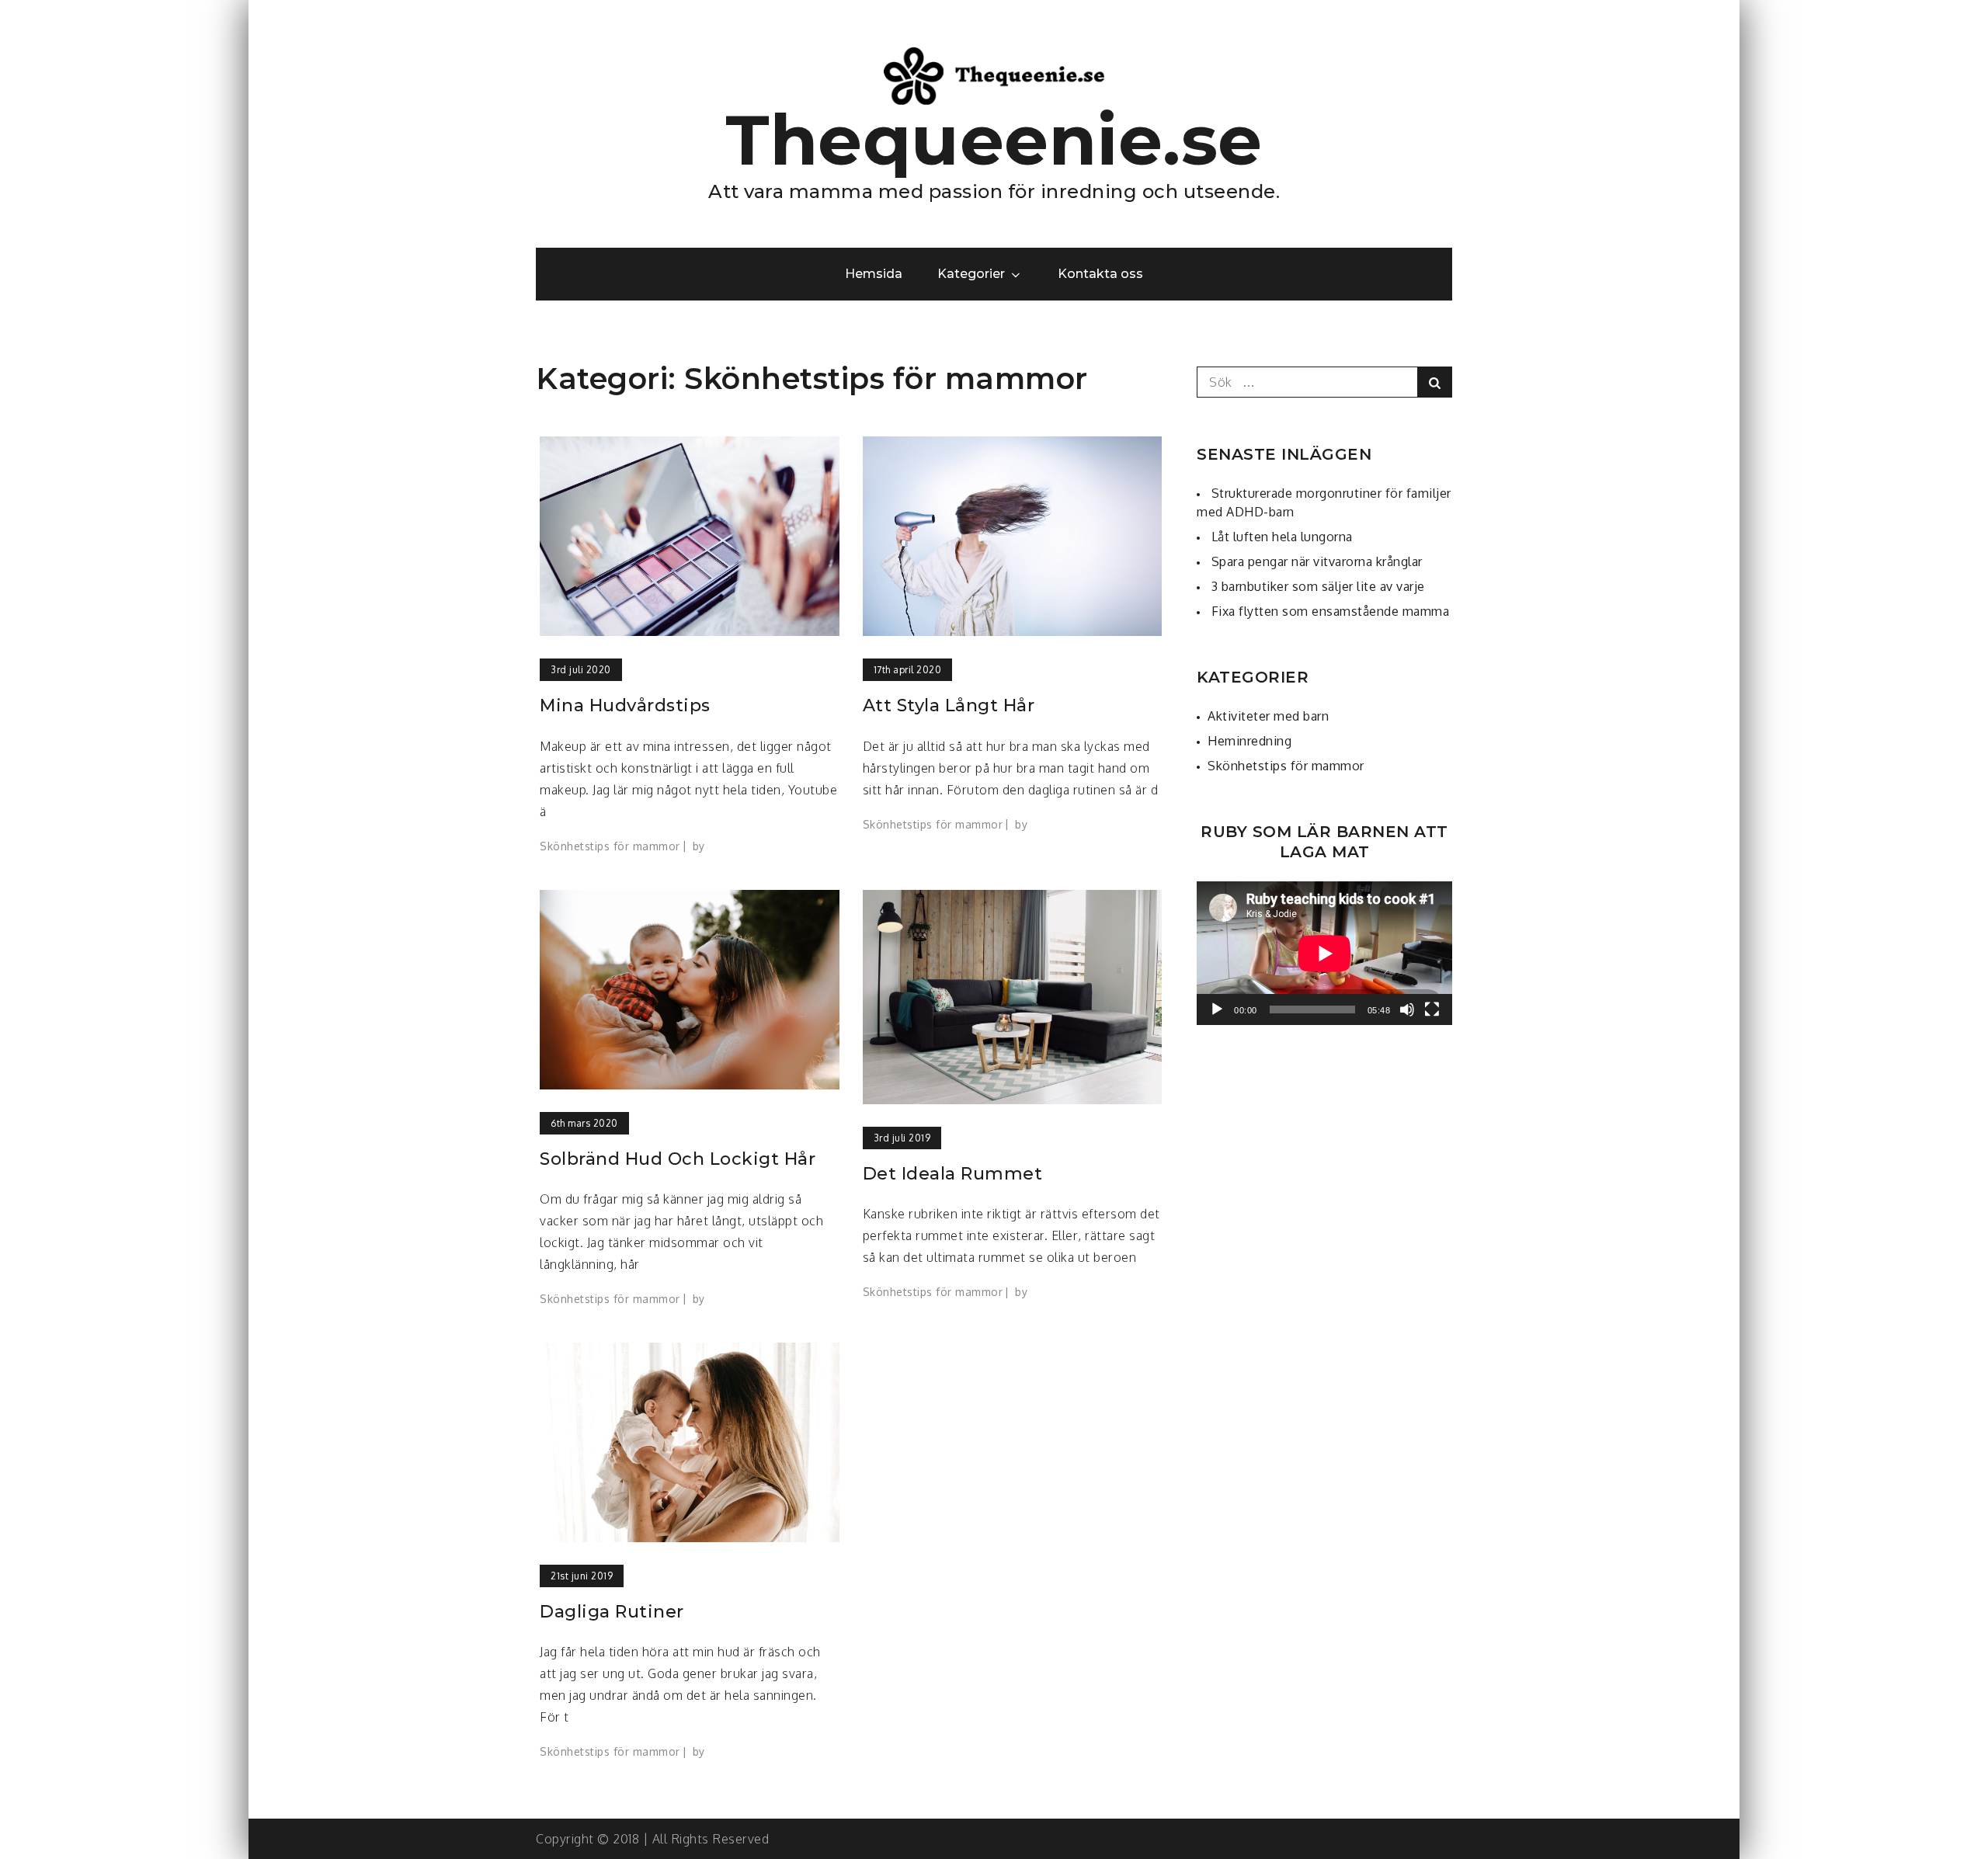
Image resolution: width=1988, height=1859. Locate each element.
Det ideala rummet (953, 1174)
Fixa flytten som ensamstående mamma (1331, 611)
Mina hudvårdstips (625, 705)
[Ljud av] (1407, 1009)
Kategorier (971, 274)
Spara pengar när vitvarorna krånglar (1317, 561)
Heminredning (1249, 741)
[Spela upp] (1217, 1009)
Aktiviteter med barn (1268, 716)
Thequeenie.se (994, 140)
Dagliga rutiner (612, 1612)
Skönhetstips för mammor (610, 846)
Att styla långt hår (949, 705)
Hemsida (874, 274)
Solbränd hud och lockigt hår (678, 1159)
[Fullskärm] (1432, 1009)
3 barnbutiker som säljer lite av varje (1318, 586)
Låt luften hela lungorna (1282, 537)
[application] (1324, 953)
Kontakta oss (1101, 274)
